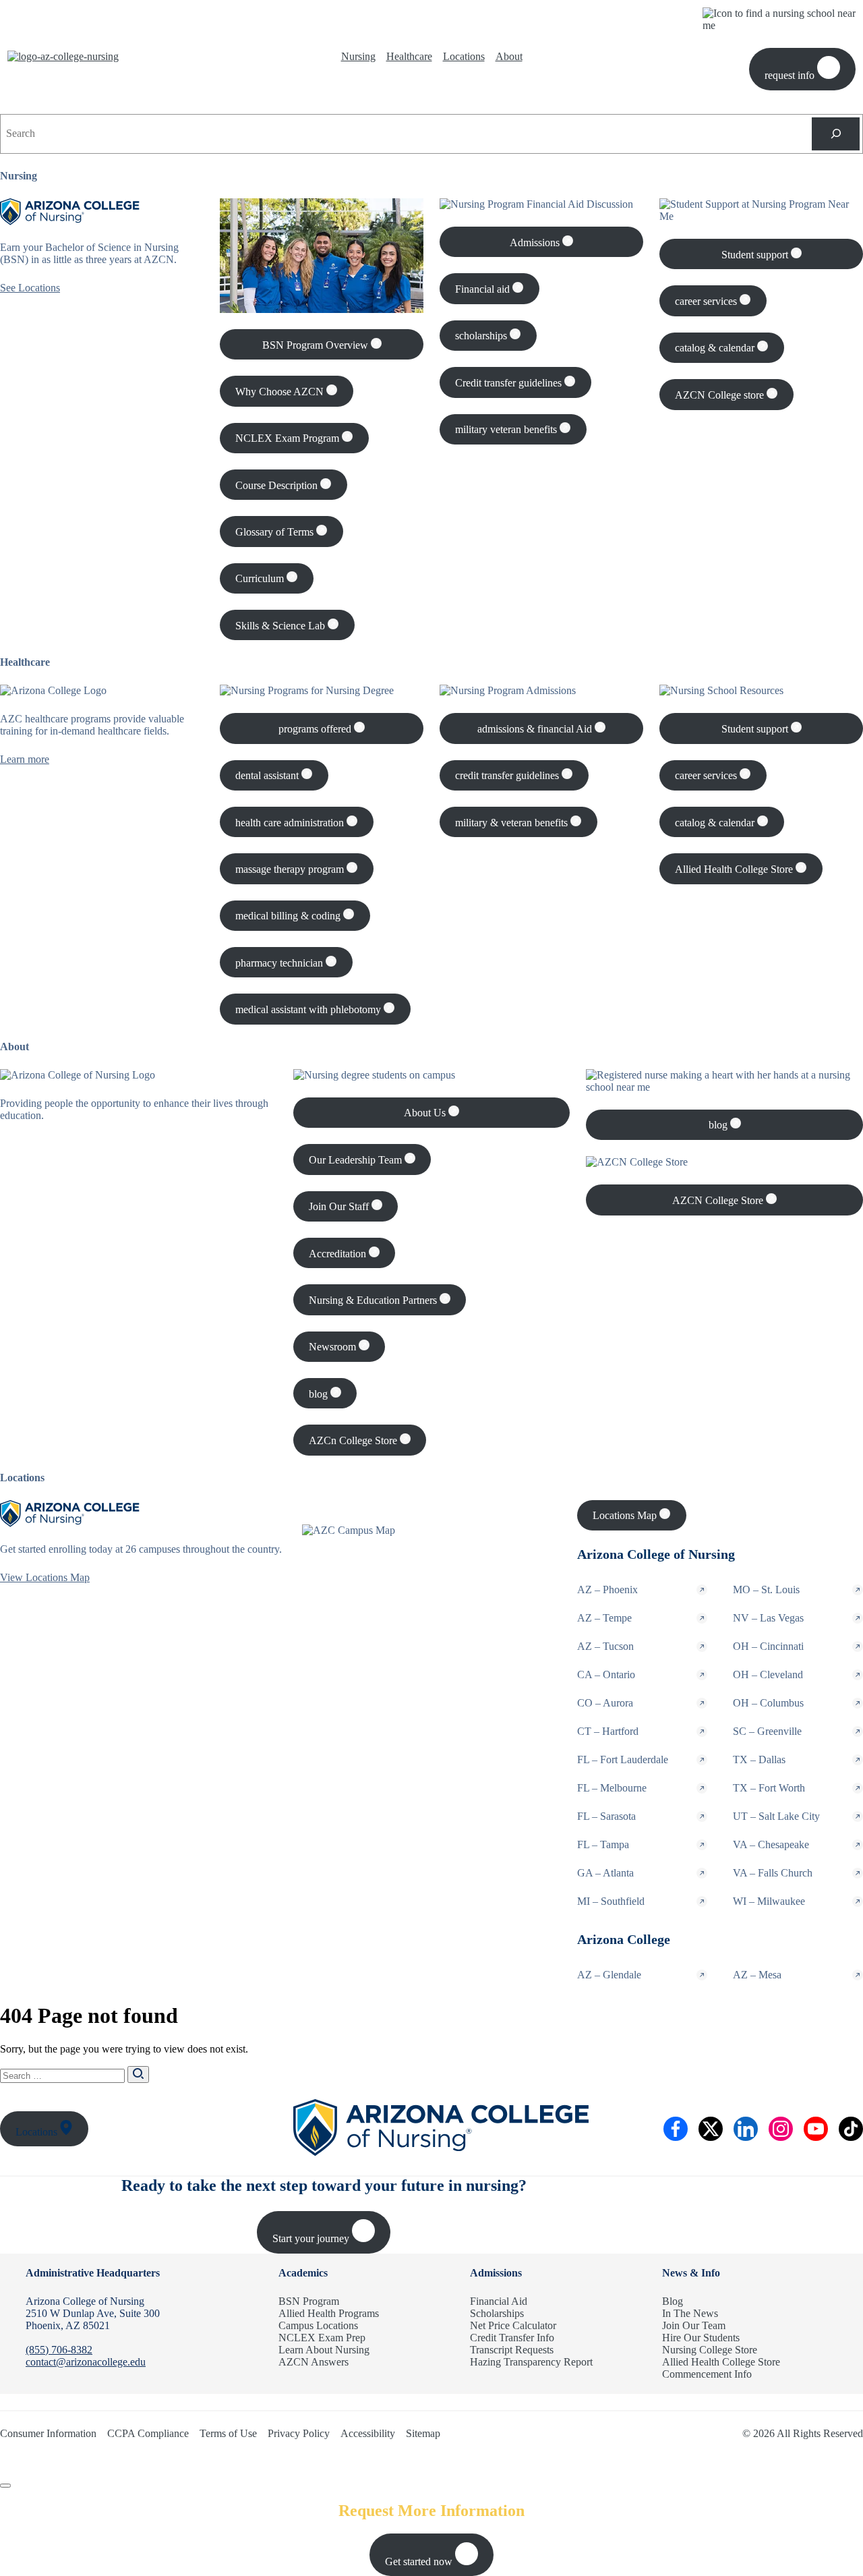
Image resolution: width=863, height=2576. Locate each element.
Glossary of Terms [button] (276, 532)
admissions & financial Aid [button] (536, 729)
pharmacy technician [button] (280, 963)
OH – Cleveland (768, 1675)
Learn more (25, 759)
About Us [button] (426, 1113)
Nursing (358, 56)
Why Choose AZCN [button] (281, 392)
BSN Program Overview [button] (317, 345)
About (509, 56)
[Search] (836, 134)
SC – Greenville (767, 1731)
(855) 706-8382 (59, 2350)
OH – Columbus (768, 1703)
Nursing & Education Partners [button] (374, 1300)
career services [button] (707, 301)
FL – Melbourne (612, 1788)
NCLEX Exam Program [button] (289, 438)
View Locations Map (45, 1577)
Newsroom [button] (334, 1347)
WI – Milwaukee (769, 1901)
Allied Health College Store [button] (735, 869)
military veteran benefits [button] (507, 429)
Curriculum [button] (261, 578)
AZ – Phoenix (607, 1590)
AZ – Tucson (605, 1646)
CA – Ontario (606, 1675)
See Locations (30, 288)
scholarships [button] (482, 336)
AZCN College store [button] (721, 395)
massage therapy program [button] (291, 869)
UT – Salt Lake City (776, 1816)
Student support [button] (756, 255)
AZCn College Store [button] (354, 1440)
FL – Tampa (603, 1844)
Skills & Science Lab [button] (281, 626)
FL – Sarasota (606, 1816)
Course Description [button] (278, 485)
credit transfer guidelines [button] (508, 775)
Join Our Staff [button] (340, 1206)
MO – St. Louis (766, 1590)
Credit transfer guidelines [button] (510, 383)
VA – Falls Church (773, 1873)
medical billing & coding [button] (289, 916)
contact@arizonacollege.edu (86, 2362)
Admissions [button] (536, 242)
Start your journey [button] (312, 2238)
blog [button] (320, 1394)
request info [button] (791, 75)
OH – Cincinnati (768, 1646)
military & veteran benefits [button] (513, 823)
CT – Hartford (608, 1731)
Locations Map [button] (626, 1515)
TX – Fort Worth (769, 1788)
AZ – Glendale (609, 1975)
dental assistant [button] (268, 775)
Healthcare (409, 56)
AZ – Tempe (604, 1618)
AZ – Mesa (757, 1975)
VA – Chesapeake (771, 1844)
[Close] (5, 2486)
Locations (464, 56)
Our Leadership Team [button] (357, 1160)
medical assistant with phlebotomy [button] (309, 1009)
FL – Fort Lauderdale (623, 1759)
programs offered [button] (316, 729)
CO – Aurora (605, 1703)
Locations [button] (38, 2132)
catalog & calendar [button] (716, 348)
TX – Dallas (759, 1759)
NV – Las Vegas (768, 1618)
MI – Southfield (611, 1901)
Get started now (420, 2561)
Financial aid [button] (484, 289)
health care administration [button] (291, 823)
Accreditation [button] (339, 1254)
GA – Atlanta (605, 1873)
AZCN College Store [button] (719, 1200)
